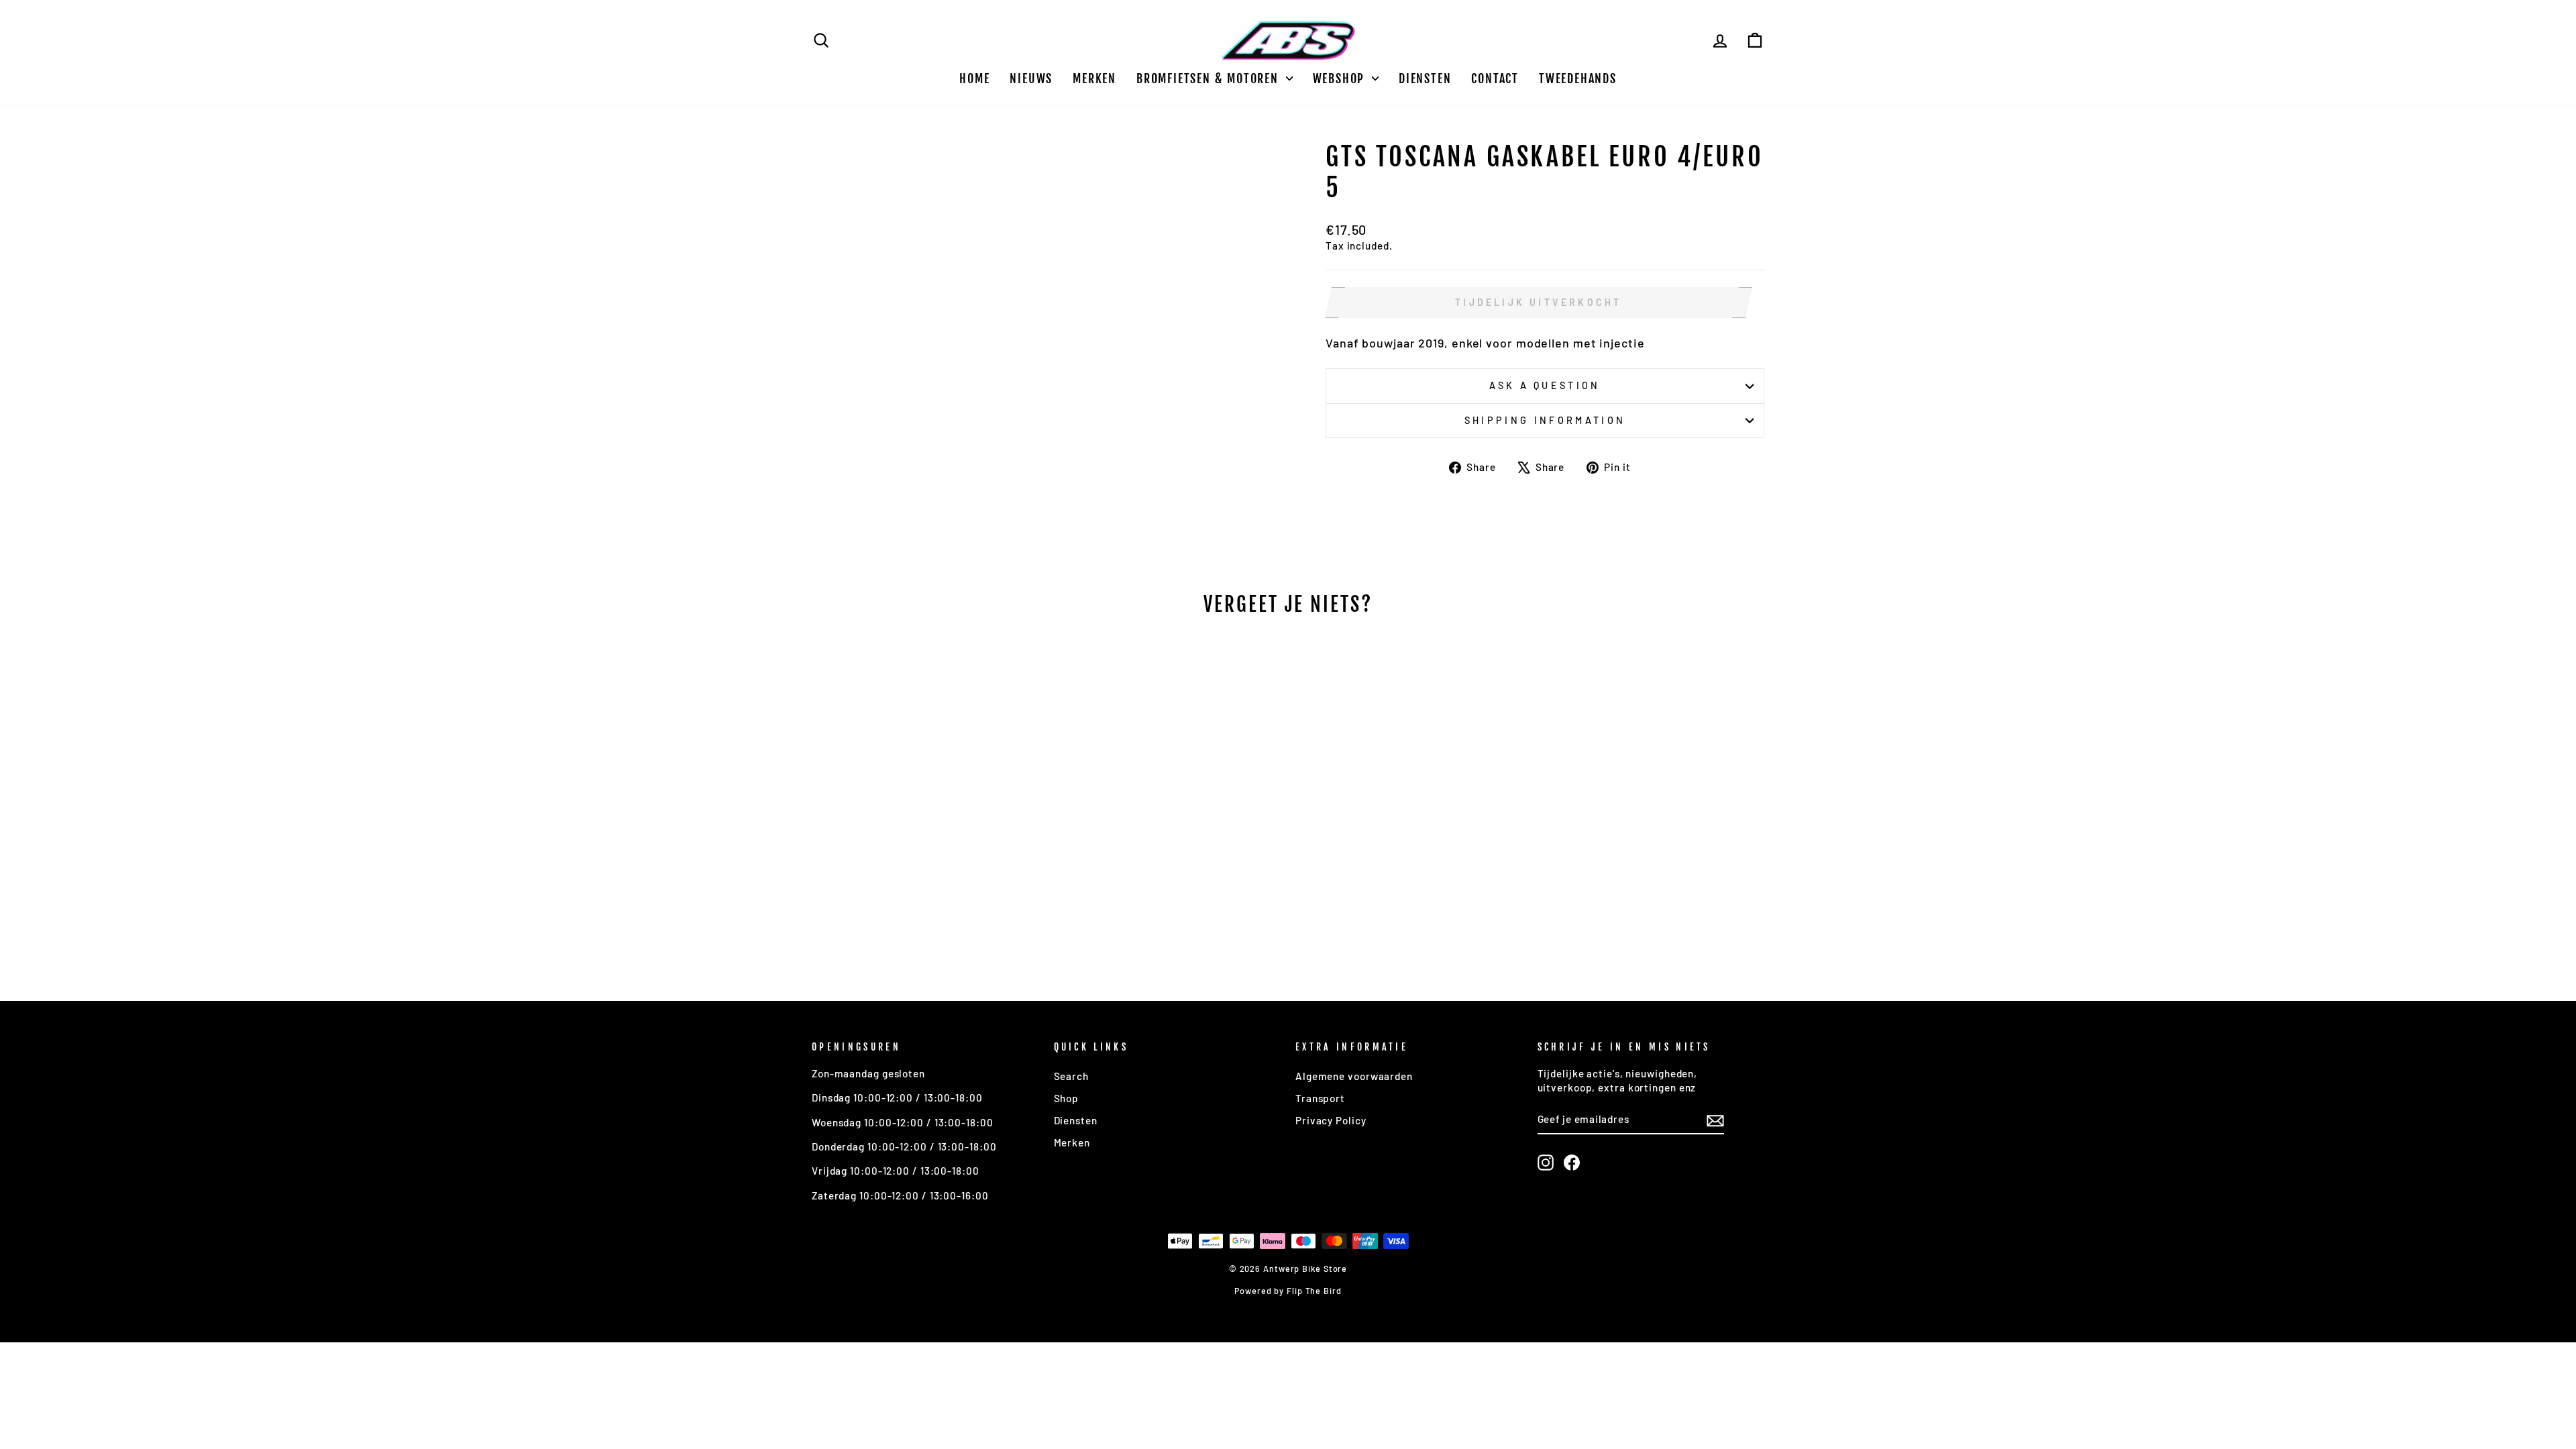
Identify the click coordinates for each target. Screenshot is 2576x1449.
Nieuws (1031, 78)
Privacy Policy (1331, 1120)
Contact (1495, 78)
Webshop (1341, 78)
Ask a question (1545, 385)
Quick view (925, 860)
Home (974, 78)
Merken (1094, 78)
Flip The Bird (1314, 1291)
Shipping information (1545, 420)
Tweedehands (1578, 78)
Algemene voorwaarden (1354, 1076)
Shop (1067, 1098)
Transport (1320, 1098)
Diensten (1425, 78)
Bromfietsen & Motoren (1210, 78)
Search (1071, 1076)
